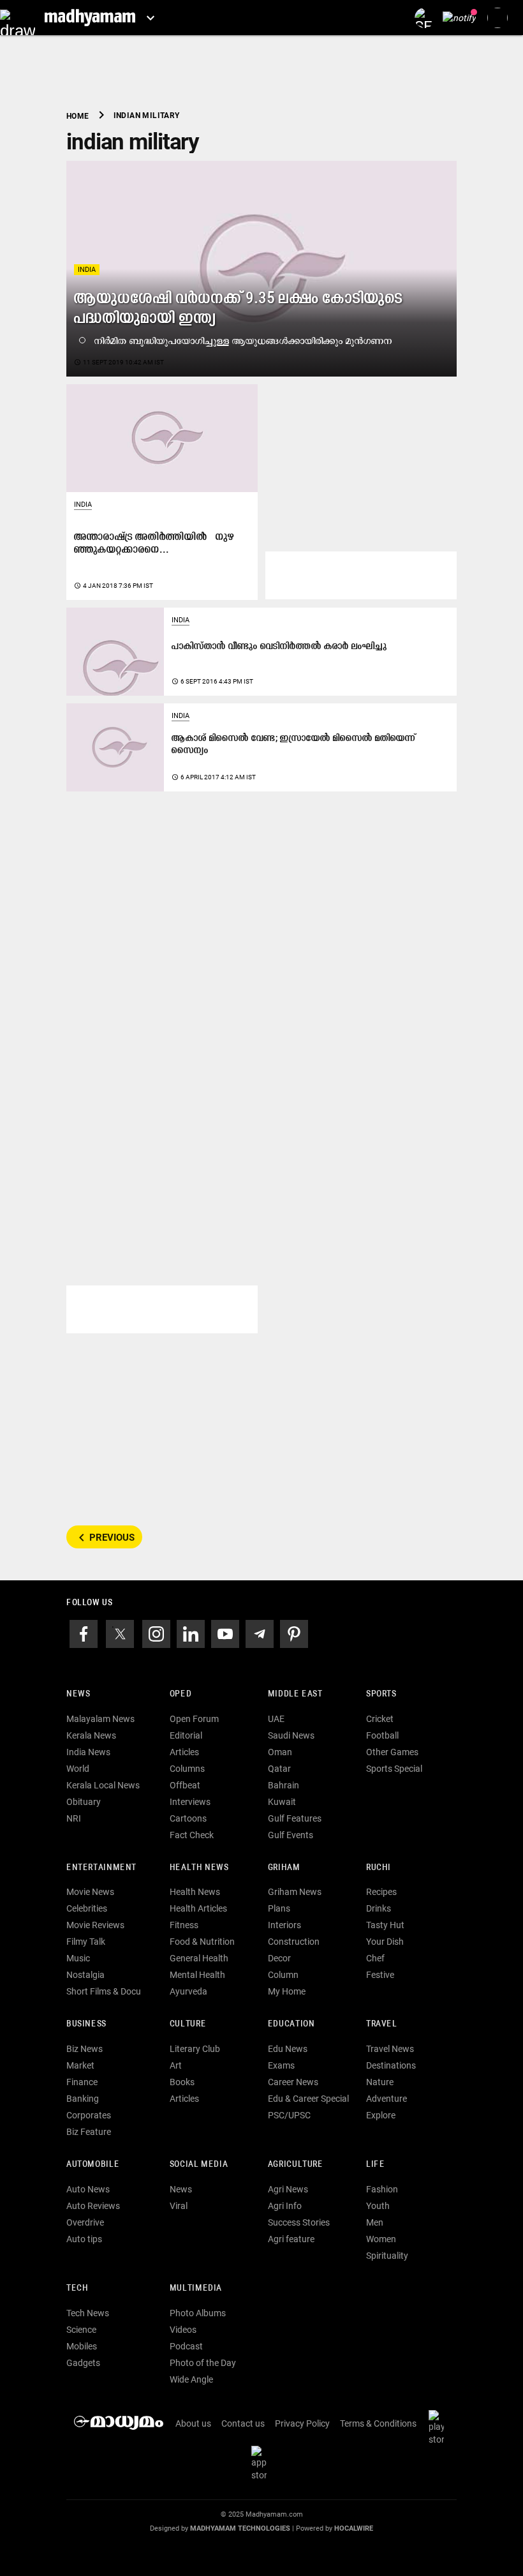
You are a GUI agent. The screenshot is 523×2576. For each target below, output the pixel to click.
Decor (279, 1958)
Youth (378, 2206)
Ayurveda (188, 1991)
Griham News (295, 1892)
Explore (381, 2115)
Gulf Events (291, 1835)
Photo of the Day (203, 2363)
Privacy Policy (302, 2423)
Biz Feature (89, 2132)
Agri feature (291, 2239)
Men (375, 2222)
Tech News (88, 2313)
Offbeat (185, 1785)
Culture (188, 2024)
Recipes (381, 1892)
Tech (77, 2288)
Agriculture (296, 2165)
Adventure (387, 2099)
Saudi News (291, 1735)
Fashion (382, 2189)
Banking (83, 2099)
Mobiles (82, 2346)
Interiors (284, 1925)
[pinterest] (294, 1633)
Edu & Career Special (308, 2099)
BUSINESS (86, 2024)
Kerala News (91, 1735)
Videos (183, 2330)
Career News (293, 2082)
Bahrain (284, 1785)
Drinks (379, 1908)
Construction (294, 1942)
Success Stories (299, 2222)
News (78, 1694)
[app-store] (261, 2462)
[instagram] (156, 1633)
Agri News (288, 2189)
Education (291, 2024)
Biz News (85, 2049)
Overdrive (85, 2222)
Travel (382, 2024)
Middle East (295, 1694)
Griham (284, 1868)
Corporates (89, 2115)
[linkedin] (191, 1633)
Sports (381, 1694)
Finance (82, 2082)
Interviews (190, 1802)
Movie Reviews (95, 1925)
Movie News (90, 1892)
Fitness (184, 1925)
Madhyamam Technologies (240, 2528)
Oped (180, 1694)
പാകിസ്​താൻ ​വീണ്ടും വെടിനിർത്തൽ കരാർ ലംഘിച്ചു (279, 647)
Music (78, 1958)
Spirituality (387, 2256)
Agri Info (285, 2206)
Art (176, 2065)
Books (182, 2082)
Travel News (390, 2049)
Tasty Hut (385, 1925)
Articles (184, 1752)
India (87, 270)
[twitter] (120, 1633)
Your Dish (385, 1942)
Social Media (199, 2165)
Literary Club (195, 2049)
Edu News (288, 2049)
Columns (187, 1769)
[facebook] (84, 1633)
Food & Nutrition (202, 1942)
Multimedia (196, 2288)
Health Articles (198, 1908)
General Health (199, 1958)
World (78, 1769)
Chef (375, 1958)
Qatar (279, 1769)
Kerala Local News (103, 1785)
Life (375, 2165)
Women (381, 2239)
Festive (380, 1975)
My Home (287, 1991)
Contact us (243, 2423)
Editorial (186, 1735)
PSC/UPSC (289, 2115)
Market (80, 2065)
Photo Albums (198, 2313)
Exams (281, 2065)
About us (193, 2423)
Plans (279, 1908)
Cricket (380, 1719)
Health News (199, 1868)
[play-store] (439, 2427)
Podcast (186, 2346)
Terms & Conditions (378, 2423)
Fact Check (192, 1835)
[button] (18, 18)
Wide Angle (191, 2379)
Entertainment (101, 1868)
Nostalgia (85, 1975)
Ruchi (379, 1868)
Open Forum (194, 1719)
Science (81, 2330)
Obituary (84, 1802)
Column (283, 1975)
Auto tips (84, 2239)
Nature (380, 2082)
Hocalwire (354, 2528)
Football (382, 1735)
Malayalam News (100, 1719)
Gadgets (83, 2363)
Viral (179, 2206)
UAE (276, 1719)
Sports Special (394, 1769)
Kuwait (282, 1802)
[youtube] (225, 1633)
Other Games (392, 1752)
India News (88, 1752)
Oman (280, 1752)
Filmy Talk (86, 1942)
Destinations (391, 2065)
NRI (74, 1818)
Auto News (88, 2189)
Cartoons (188, 1818)
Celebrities (87, 1908)
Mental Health (197, 1975)
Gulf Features (295, 1818)
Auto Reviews (93, 2206)
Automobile (93, 2165)
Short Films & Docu (104, 1991)
